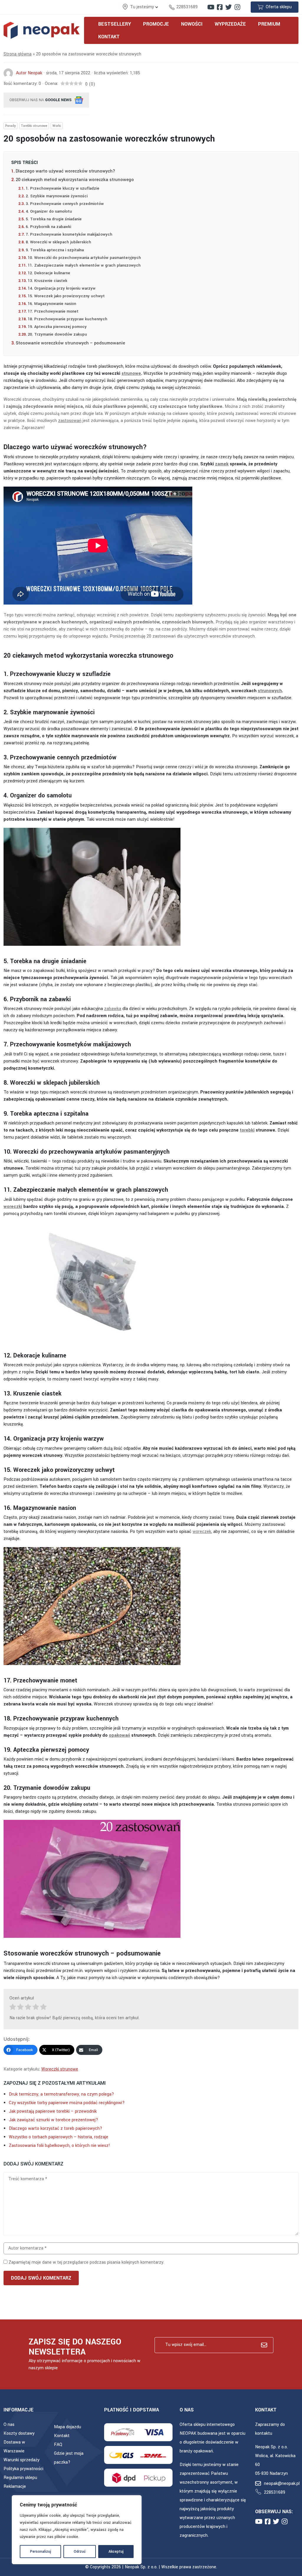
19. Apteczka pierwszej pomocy (57, 327)
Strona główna (18, 54)
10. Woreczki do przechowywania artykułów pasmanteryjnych (84, 258)
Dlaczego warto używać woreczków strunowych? (65, 171)
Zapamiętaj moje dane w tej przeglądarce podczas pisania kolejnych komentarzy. (86, 2262)
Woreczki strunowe (60, 2069)
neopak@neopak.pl (282, 2484)
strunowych (270, 691)
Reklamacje (15, 2486)
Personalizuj (41, 2552)
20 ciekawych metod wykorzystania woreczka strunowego (76, 180)
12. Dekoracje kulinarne (49, 273)
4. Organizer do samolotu (49, 211)
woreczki (13, 1207)
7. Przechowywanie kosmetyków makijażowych (69, 234)
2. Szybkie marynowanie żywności (57, 196)
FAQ (58, 2445)
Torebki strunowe (34, 126)
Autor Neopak (29, 73)
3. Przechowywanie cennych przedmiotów (65, 204)
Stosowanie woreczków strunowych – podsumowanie (70, 343)
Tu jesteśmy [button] (143, 7)
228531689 (187, 7)
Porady (10, 126)
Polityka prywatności (23, 2469)
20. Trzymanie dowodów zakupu (57, 334)
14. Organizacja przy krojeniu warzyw (62, 288)
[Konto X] (229, 7)
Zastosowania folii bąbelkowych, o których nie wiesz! (59, 2146)
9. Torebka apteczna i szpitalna (55, 250)
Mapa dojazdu (68, 2427)
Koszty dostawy (19, 2433)
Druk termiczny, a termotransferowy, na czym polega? (61, 2094)
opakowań (119, 1735)
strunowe (131, 373)
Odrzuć (80, 2552)
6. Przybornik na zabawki (48, 227)
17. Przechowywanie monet (53, 311)
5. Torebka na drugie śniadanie (54, 219)
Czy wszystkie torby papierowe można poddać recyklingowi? (67, 2103)
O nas (9, 2425)
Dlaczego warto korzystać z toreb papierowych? (56, 2128)
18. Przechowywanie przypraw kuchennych (68, 319)
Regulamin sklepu (20, 2478)
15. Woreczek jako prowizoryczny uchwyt (66, 296)
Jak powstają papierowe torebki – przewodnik (53, 2111)
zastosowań (70, 421)
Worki (57, 126)
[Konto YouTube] (211, 7)
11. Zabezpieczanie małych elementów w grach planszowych (84, 265)
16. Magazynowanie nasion (52, 304)
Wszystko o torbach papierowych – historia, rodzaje (59, 2137)
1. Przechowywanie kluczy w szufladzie (63, 188)
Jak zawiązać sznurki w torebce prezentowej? (54, 2120)
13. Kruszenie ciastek (47, 281)
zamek (222, 464)
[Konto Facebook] (220, 7)
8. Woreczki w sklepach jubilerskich (58, 242)
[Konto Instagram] (237, 7)
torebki (247, 1130)
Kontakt (62, 2436)
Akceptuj (116, 2552)
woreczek (202, 1532)
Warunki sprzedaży (22, 2460)
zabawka (113, 1009)
